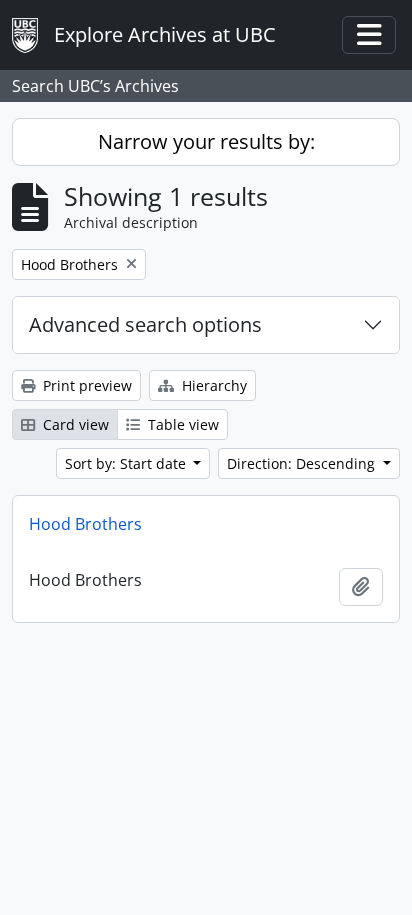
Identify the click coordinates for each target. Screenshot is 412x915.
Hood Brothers (85, 524)
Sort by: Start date (127, 463)
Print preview (85, 385)
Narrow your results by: (206, 141)
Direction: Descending (303, 463)
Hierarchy (212, 385)
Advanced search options (145, 324)
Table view (181, 424)
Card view (74, 424)
